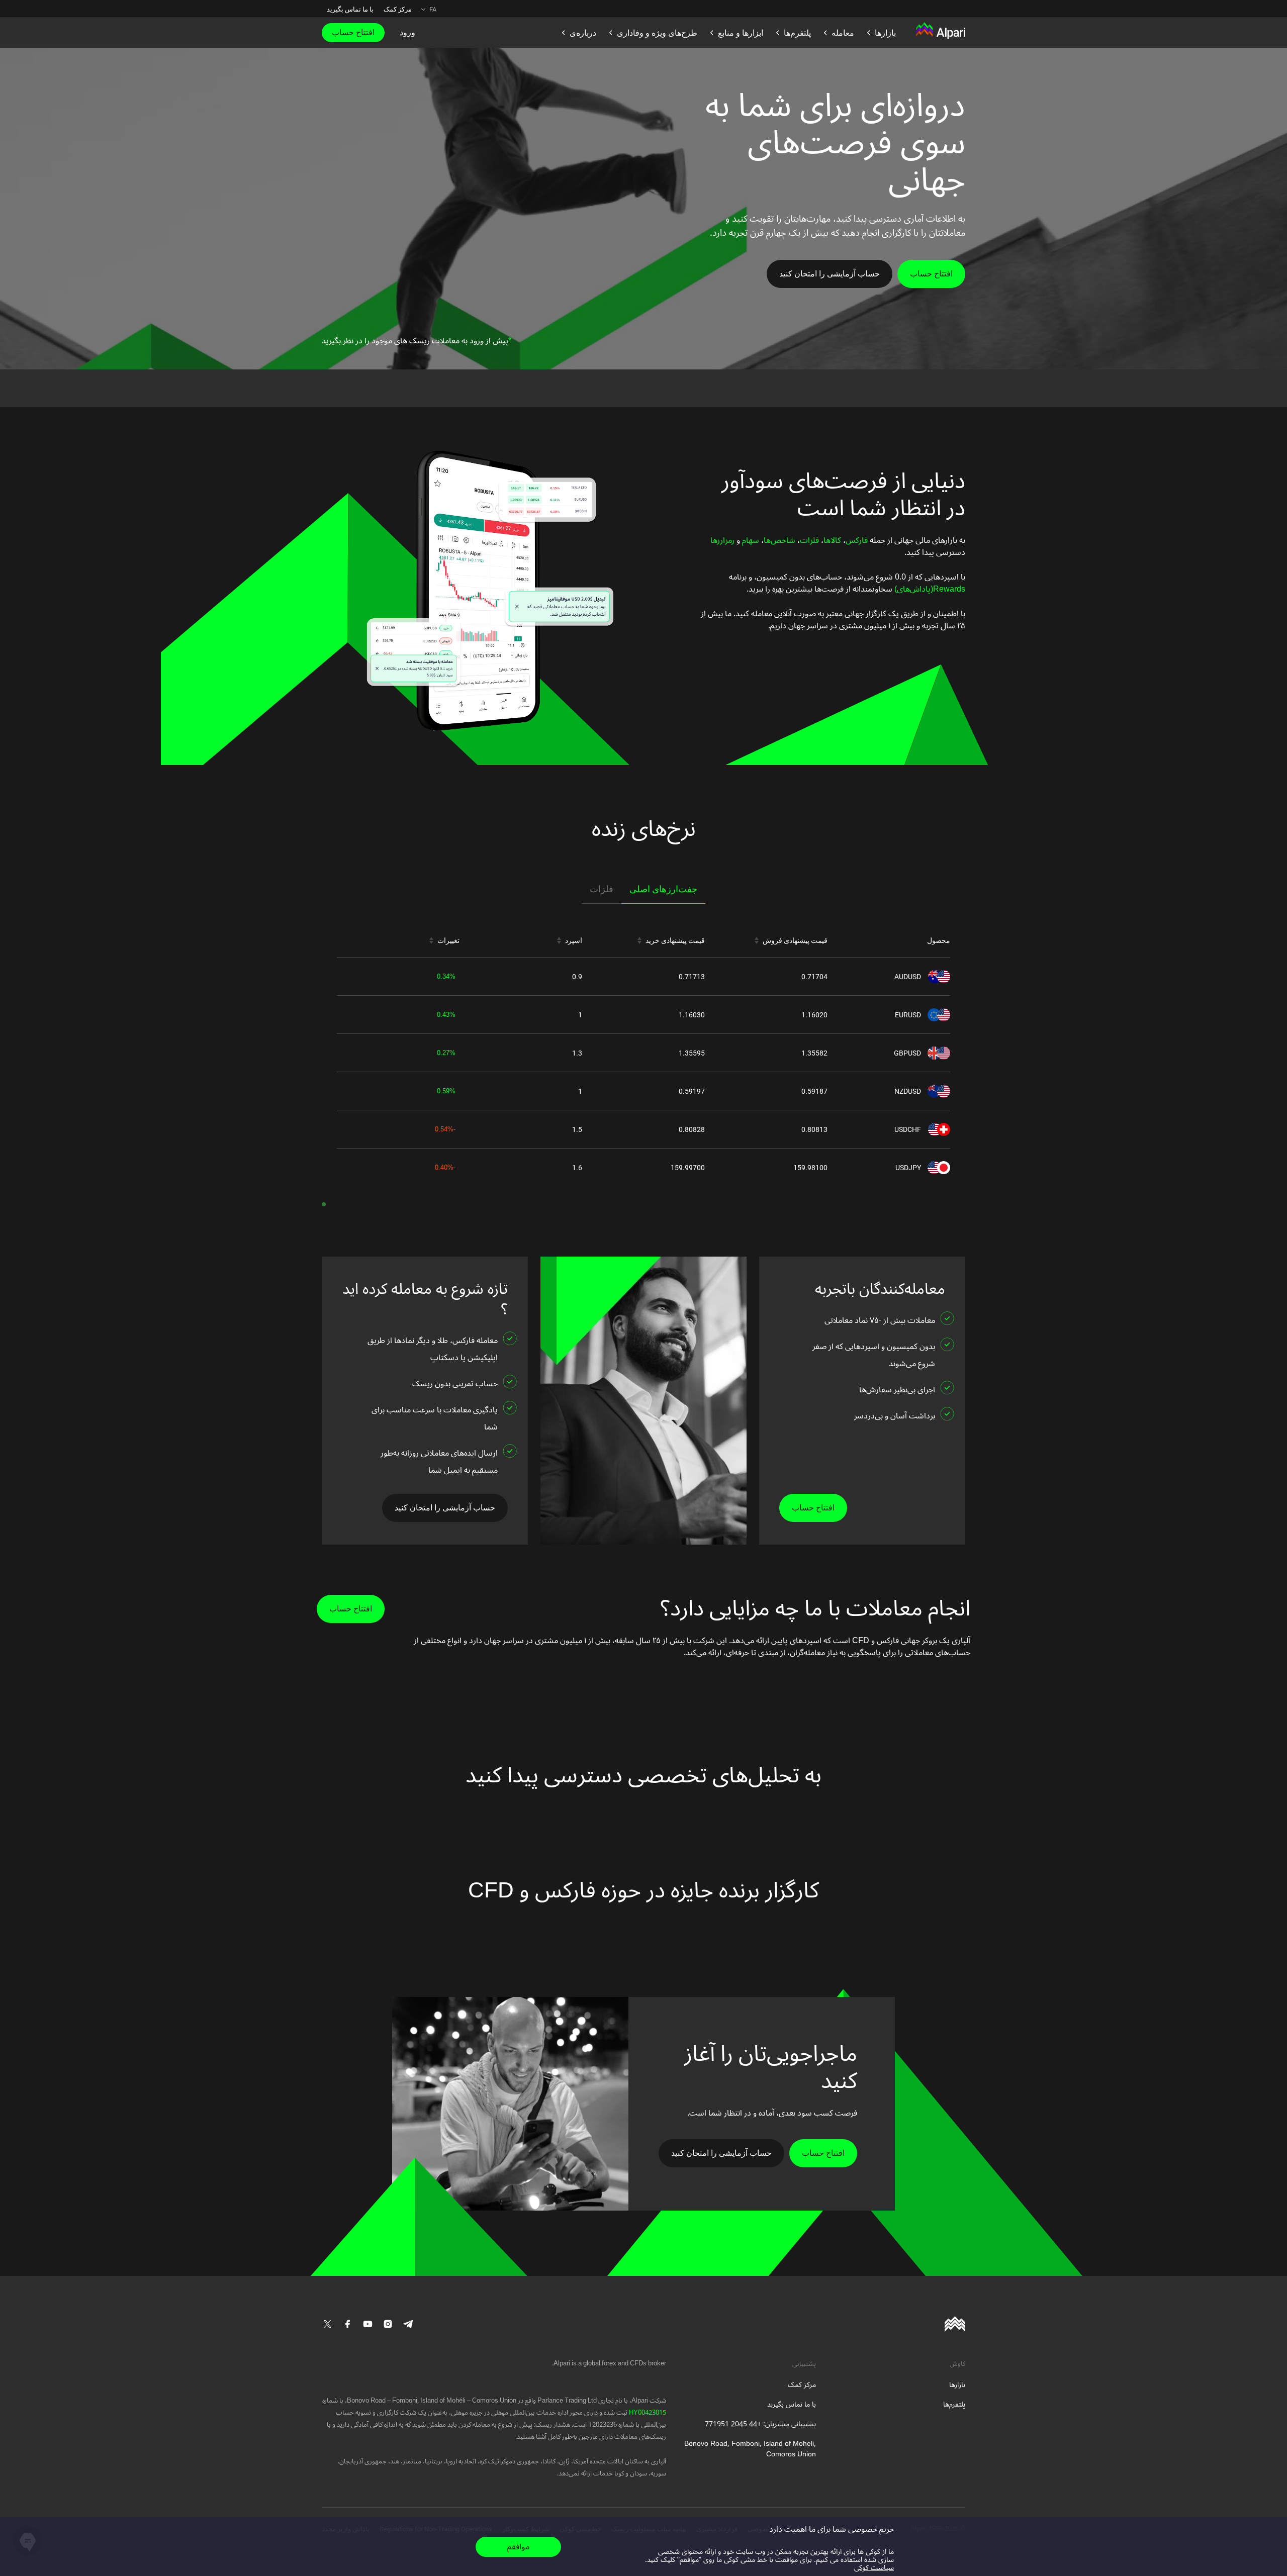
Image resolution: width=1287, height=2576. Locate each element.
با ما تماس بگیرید (350, 9)
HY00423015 (647, 2413)
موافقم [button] (518, 2547)
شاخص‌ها (779, 540)
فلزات (809, 540)
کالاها (832, 540)
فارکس (857, 540)
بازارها (957, 2385)
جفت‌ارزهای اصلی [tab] (663, 889)
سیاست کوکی (874, 2568)
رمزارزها (722, 540)
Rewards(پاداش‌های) (929, 589)
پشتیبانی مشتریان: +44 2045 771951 (760, 2424)
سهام (750, 540)
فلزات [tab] (602, 889)
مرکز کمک (398, 9)
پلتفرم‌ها (954, 2404)
